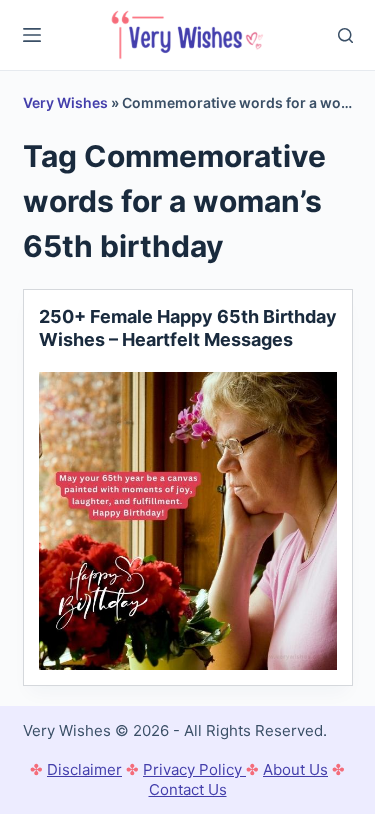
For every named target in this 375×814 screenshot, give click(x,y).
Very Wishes (65, 102)
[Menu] (32, 35)
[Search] (345, 35)
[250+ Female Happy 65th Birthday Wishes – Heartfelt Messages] (188, 521)
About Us (295, 769)
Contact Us (188, 789)
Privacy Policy (194, 769)
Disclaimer (84, 769)
